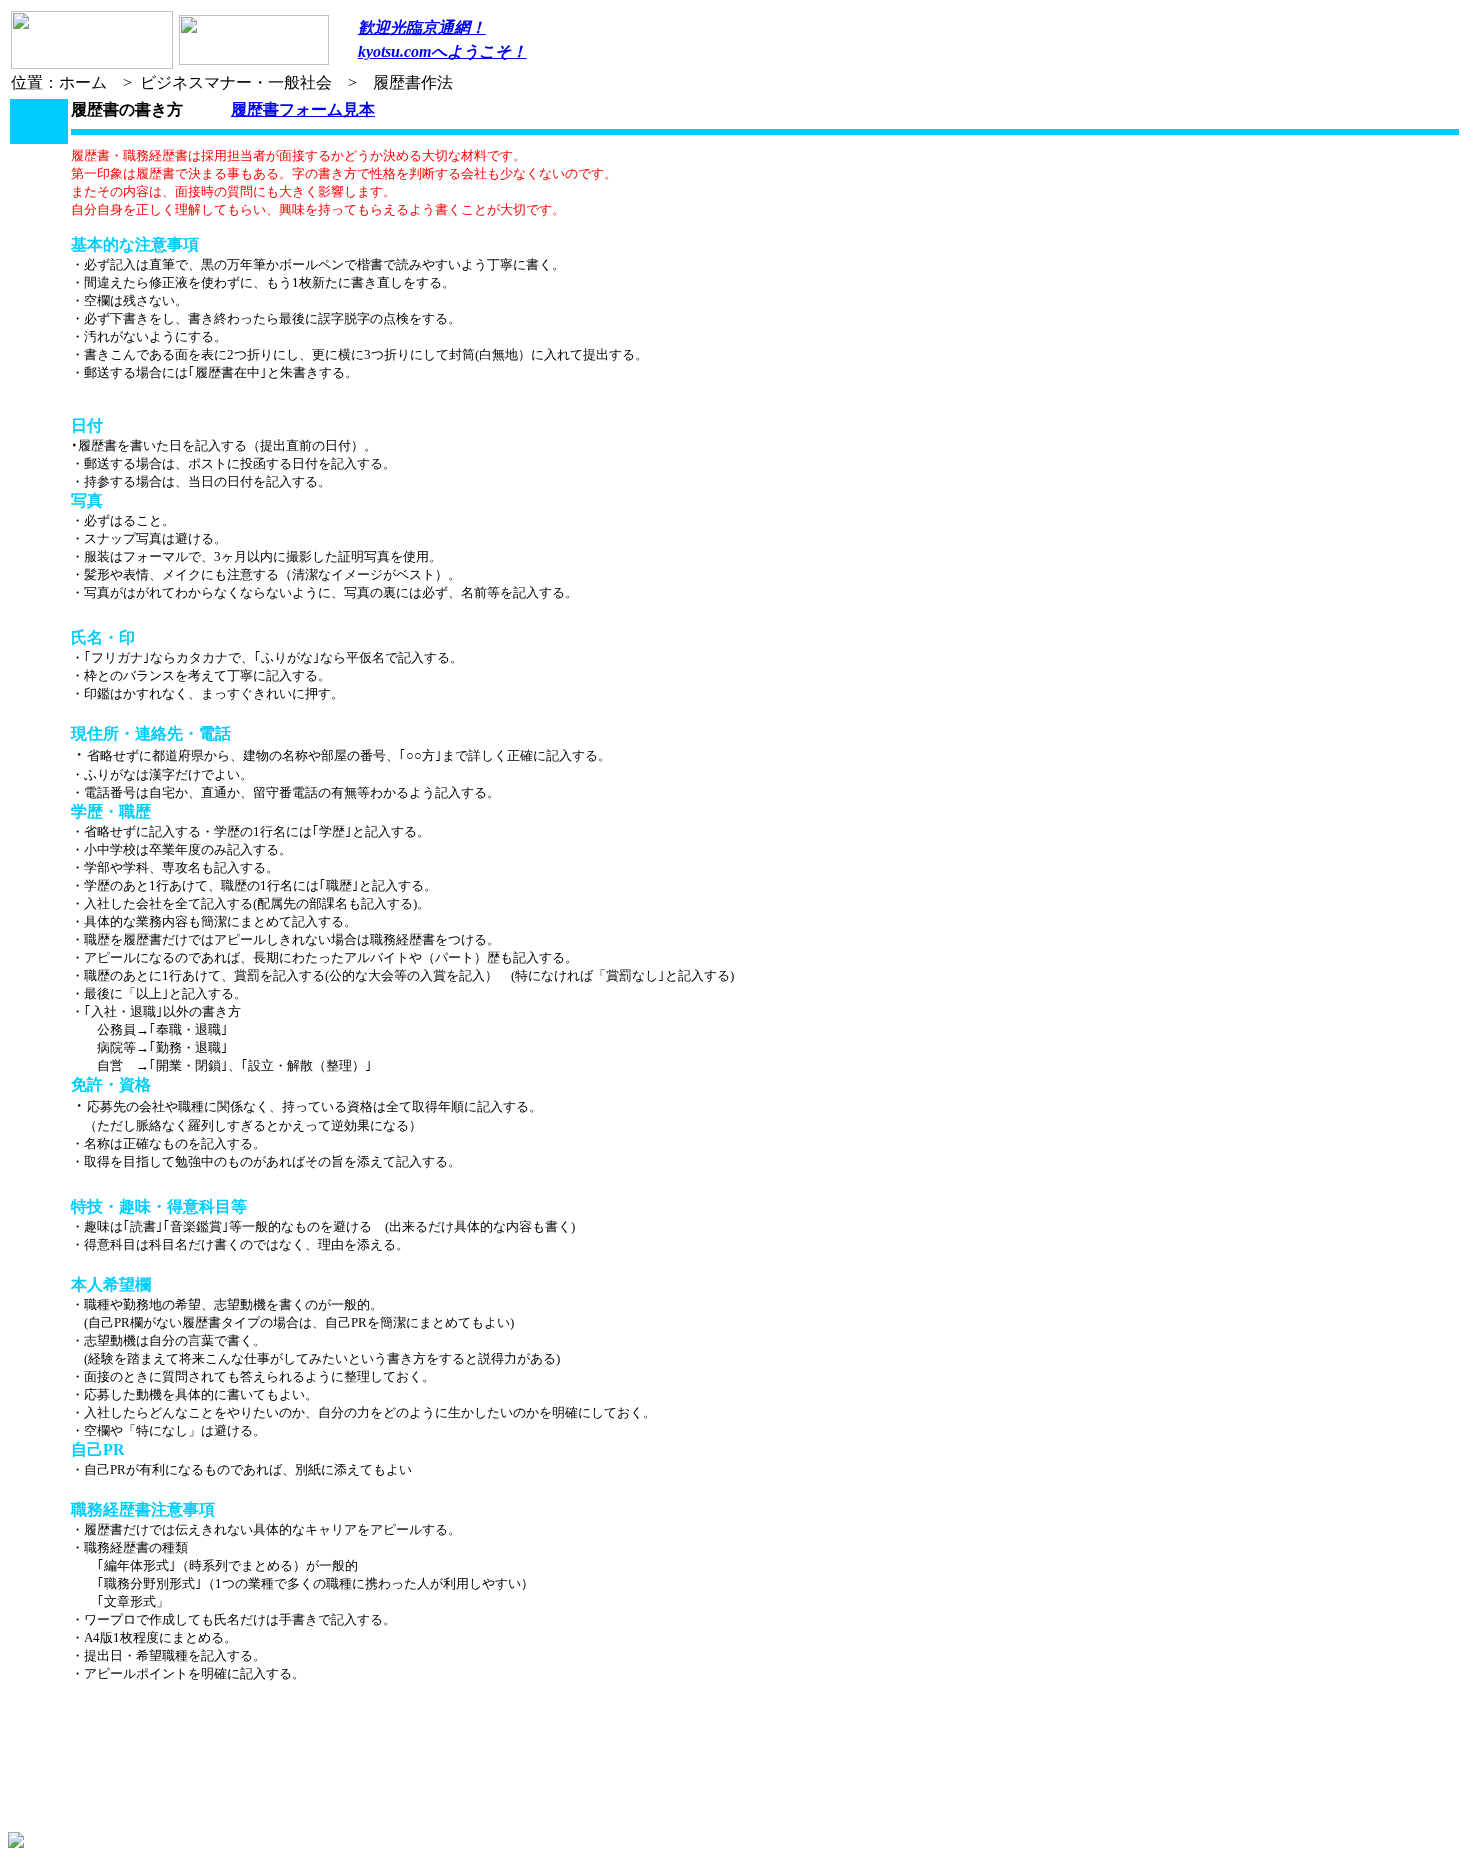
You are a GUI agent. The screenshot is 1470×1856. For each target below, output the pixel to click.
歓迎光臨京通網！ (422, 27)
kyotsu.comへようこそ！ (442, 51)
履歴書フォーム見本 (303, 109)
